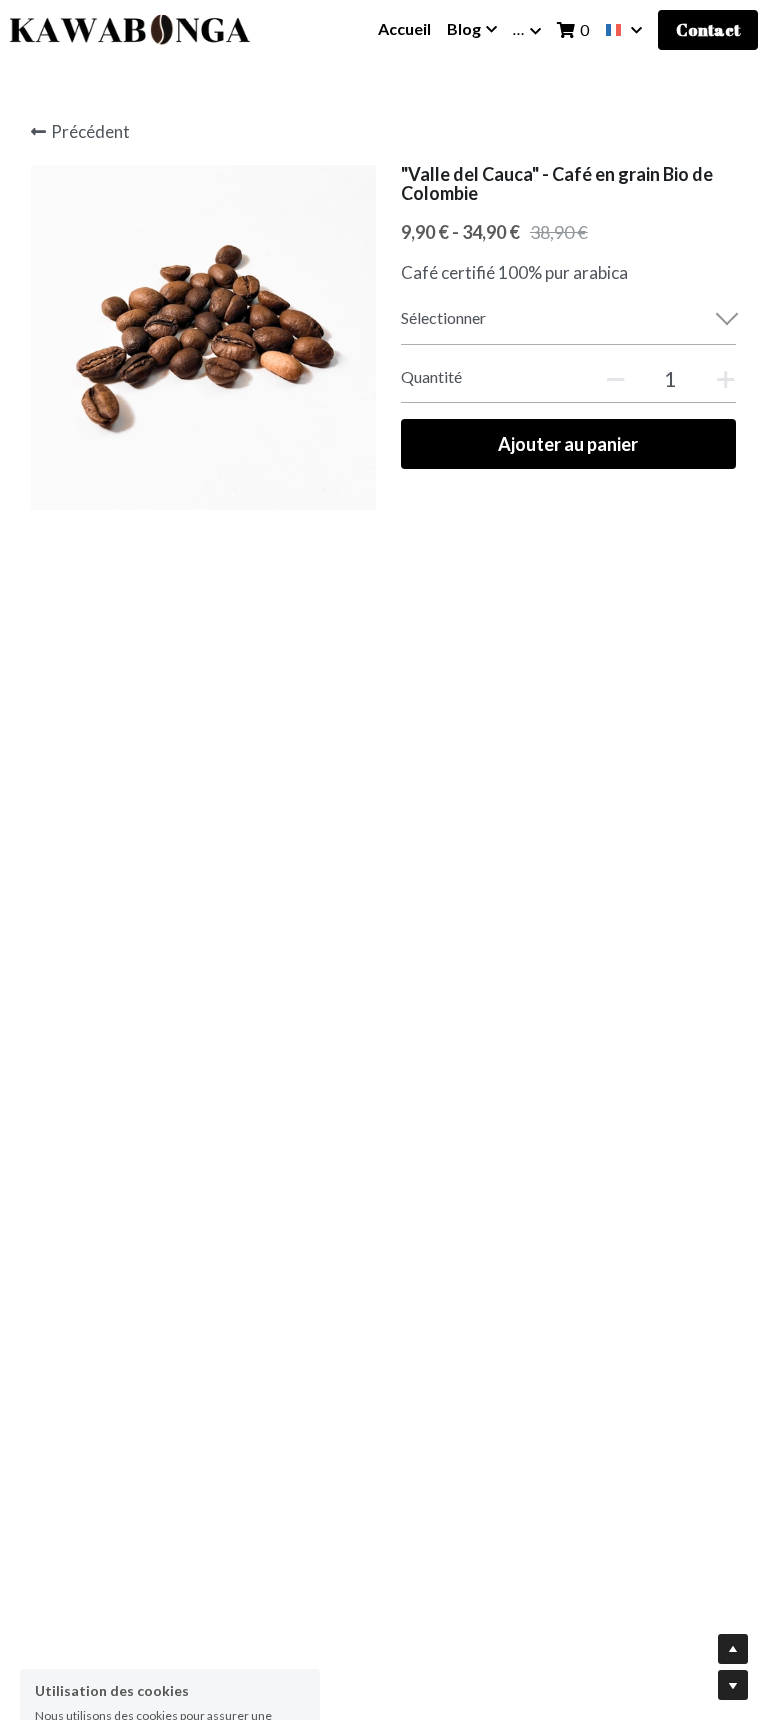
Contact (708, 30)
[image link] (130, 28)
